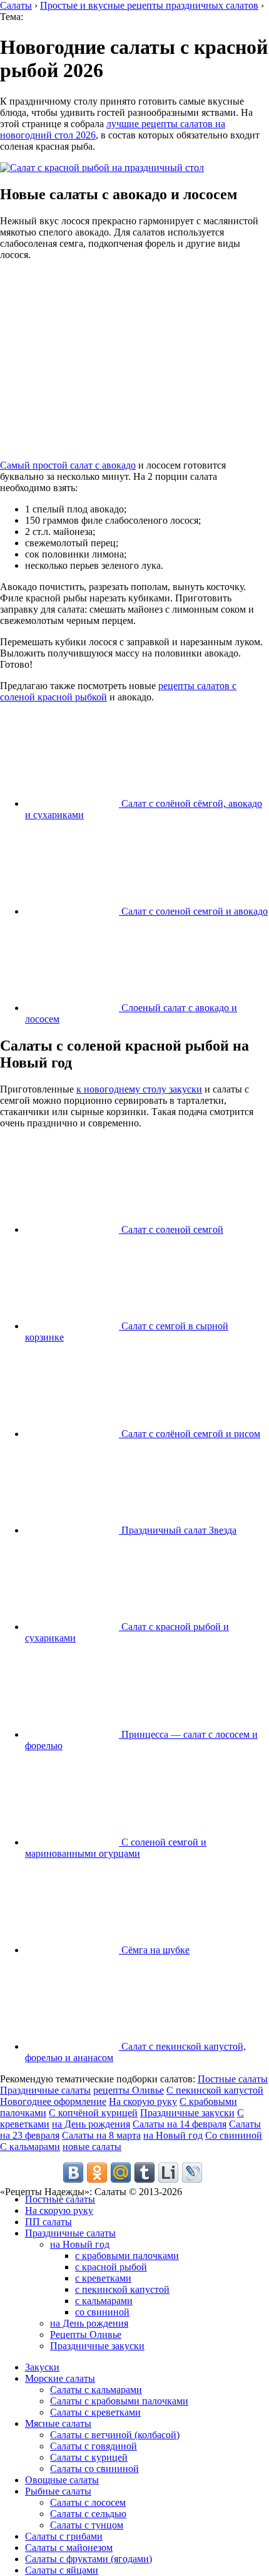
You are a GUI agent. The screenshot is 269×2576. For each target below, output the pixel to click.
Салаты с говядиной (94, 2446)
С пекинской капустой (215, 2090)
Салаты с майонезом (69, 2547)
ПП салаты (48, 2222)
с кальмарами (104, 2301)
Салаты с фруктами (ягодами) (89, 2559)
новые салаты (92, 2147)
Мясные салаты (58, 2423)
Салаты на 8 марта (101, 2135)
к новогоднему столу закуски (139, 1089)
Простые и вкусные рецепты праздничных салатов (149, 5)
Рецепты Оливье (86, 2334)
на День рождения (91, 2124)
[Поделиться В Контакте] (73, 2173)
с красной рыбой (111, 2267)
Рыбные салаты (58, 2491)
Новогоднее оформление (53, 2101)
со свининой (102, 2312)
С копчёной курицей (93, 2113)
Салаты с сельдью (88, 2514)
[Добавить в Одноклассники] (97, 2173)
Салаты (16, 5)
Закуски (42, 2367)
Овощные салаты (62, 2480)
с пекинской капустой (122, 2289)
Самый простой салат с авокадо (68, 465)
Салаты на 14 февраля (180, 2124)
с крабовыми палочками (127, 2256)
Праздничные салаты (45, 2090)
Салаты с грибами (64, 2536)
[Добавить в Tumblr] (145, 2173)
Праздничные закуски (187, 2113)
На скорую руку (143, 2101)
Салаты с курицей (89, 2457)
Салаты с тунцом (87, 2525)
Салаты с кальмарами (96, 2390)
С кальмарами (30, 2147)
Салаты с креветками (95, 2412)
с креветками (103, 2278)
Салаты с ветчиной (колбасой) (115, 2435)
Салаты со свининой (94, 2469)
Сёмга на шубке (154, 1950)
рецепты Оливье (129, 2090)
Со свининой (234, 2135)
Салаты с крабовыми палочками (119, 2401)
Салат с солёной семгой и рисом (190, 1434)
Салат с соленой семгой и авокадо (193, 911)
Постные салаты (233, 2079)
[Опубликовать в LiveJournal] (192, 2173)
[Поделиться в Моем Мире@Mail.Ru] (121, 2173)
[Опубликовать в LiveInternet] (168, 2173)
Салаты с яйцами (62, 2570)
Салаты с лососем (88, 2502)
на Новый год (173, 2135)
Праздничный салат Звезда (178, 1530)
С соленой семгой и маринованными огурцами (116, 1848)
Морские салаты (60, 2378)
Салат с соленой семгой (171, 1229)
